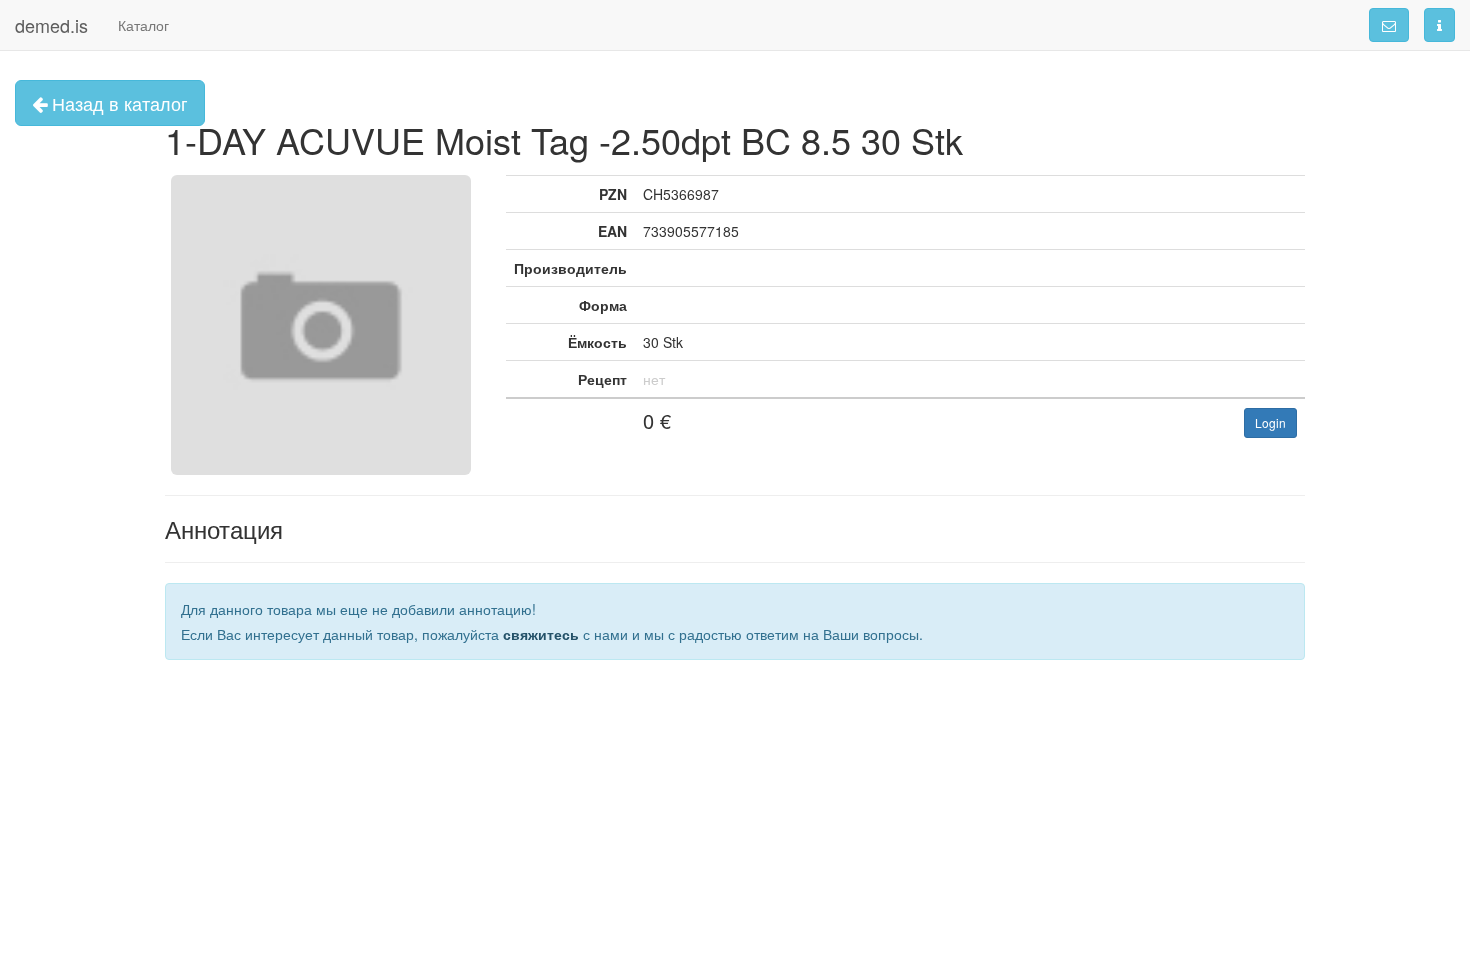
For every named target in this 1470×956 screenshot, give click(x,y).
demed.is (51, 25)
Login (1270, 422)
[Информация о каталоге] (1439, 25)
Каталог (143, 25)
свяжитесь (541, 634)
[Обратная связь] (1389, 25)
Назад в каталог (117, 103)
